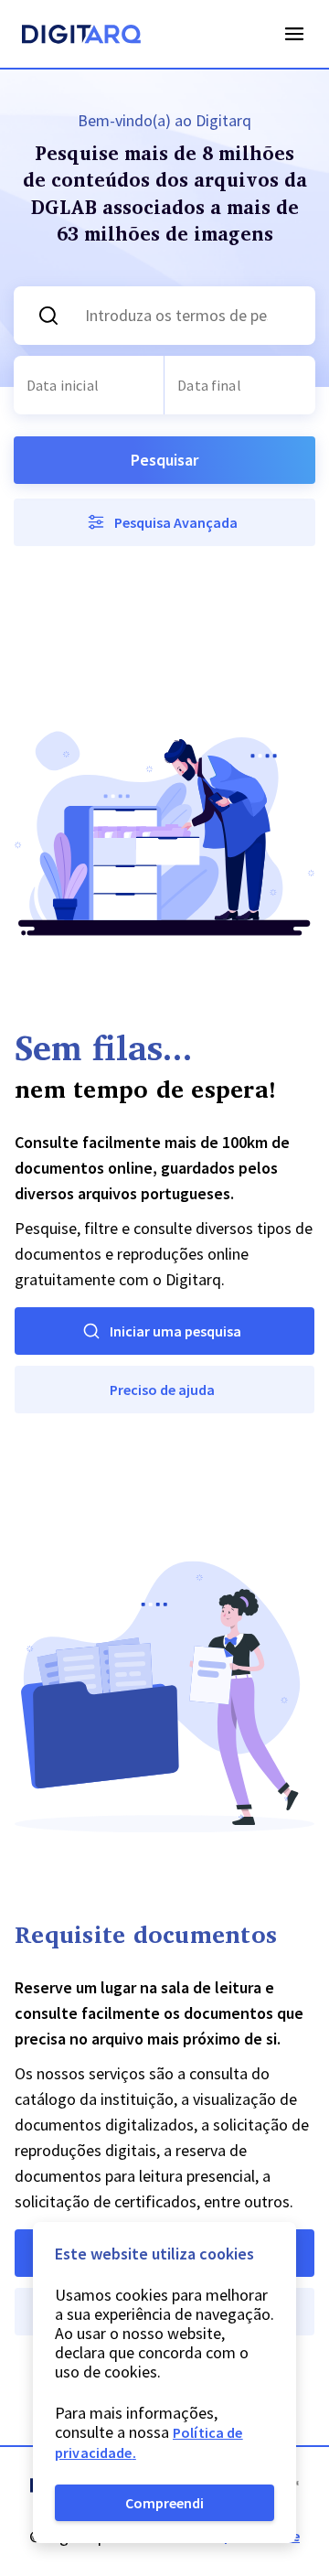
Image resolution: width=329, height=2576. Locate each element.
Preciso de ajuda (162, 1390)
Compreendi (164, 2503)
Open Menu (294, 34)
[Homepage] (81, 37)
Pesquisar (164, 460)
